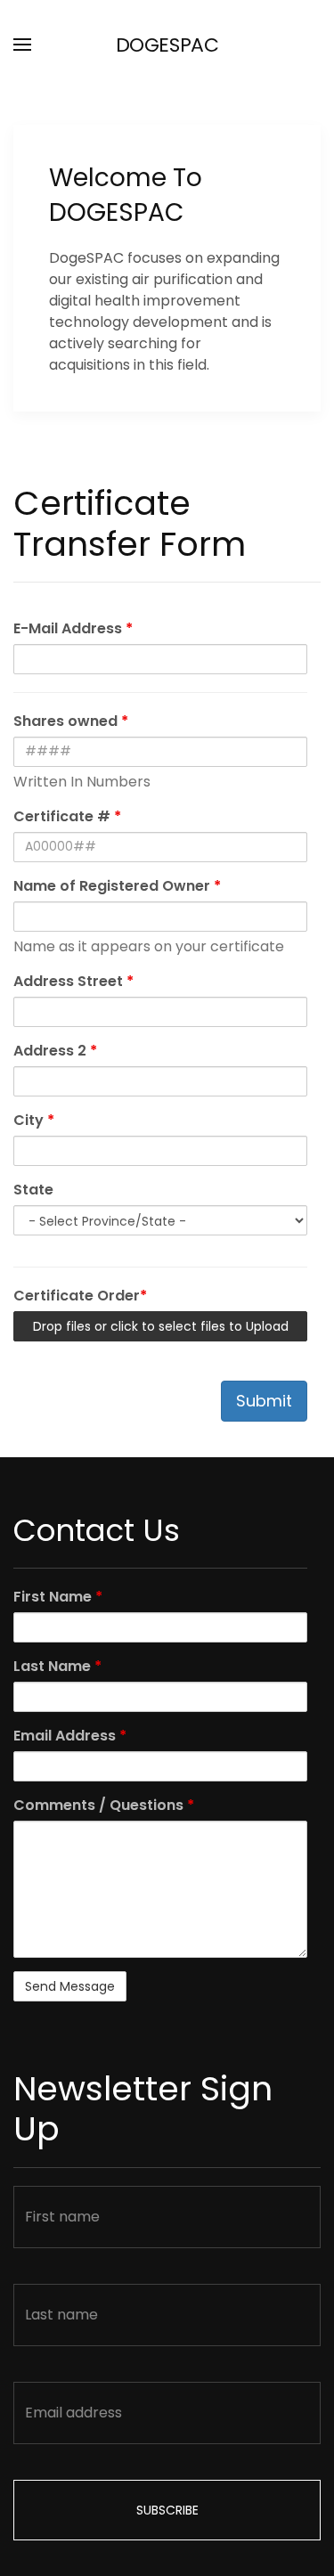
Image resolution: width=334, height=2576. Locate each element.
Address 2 (55, 1051)
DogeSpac (167, 45)
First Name (58, 1597)
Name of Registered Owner (117, 886)
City (34, 1120)
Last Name (57, 1666)
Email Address (70, 1736)
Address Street (73, 981)
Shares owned (71, 721)
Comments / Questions (104, 1805)
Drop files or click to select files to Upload (161, 1326)
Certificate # (67, 816)
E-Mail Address (73, 628)
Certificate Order (80, 1296)
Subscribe (167, 2510)
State (33, 1190)
